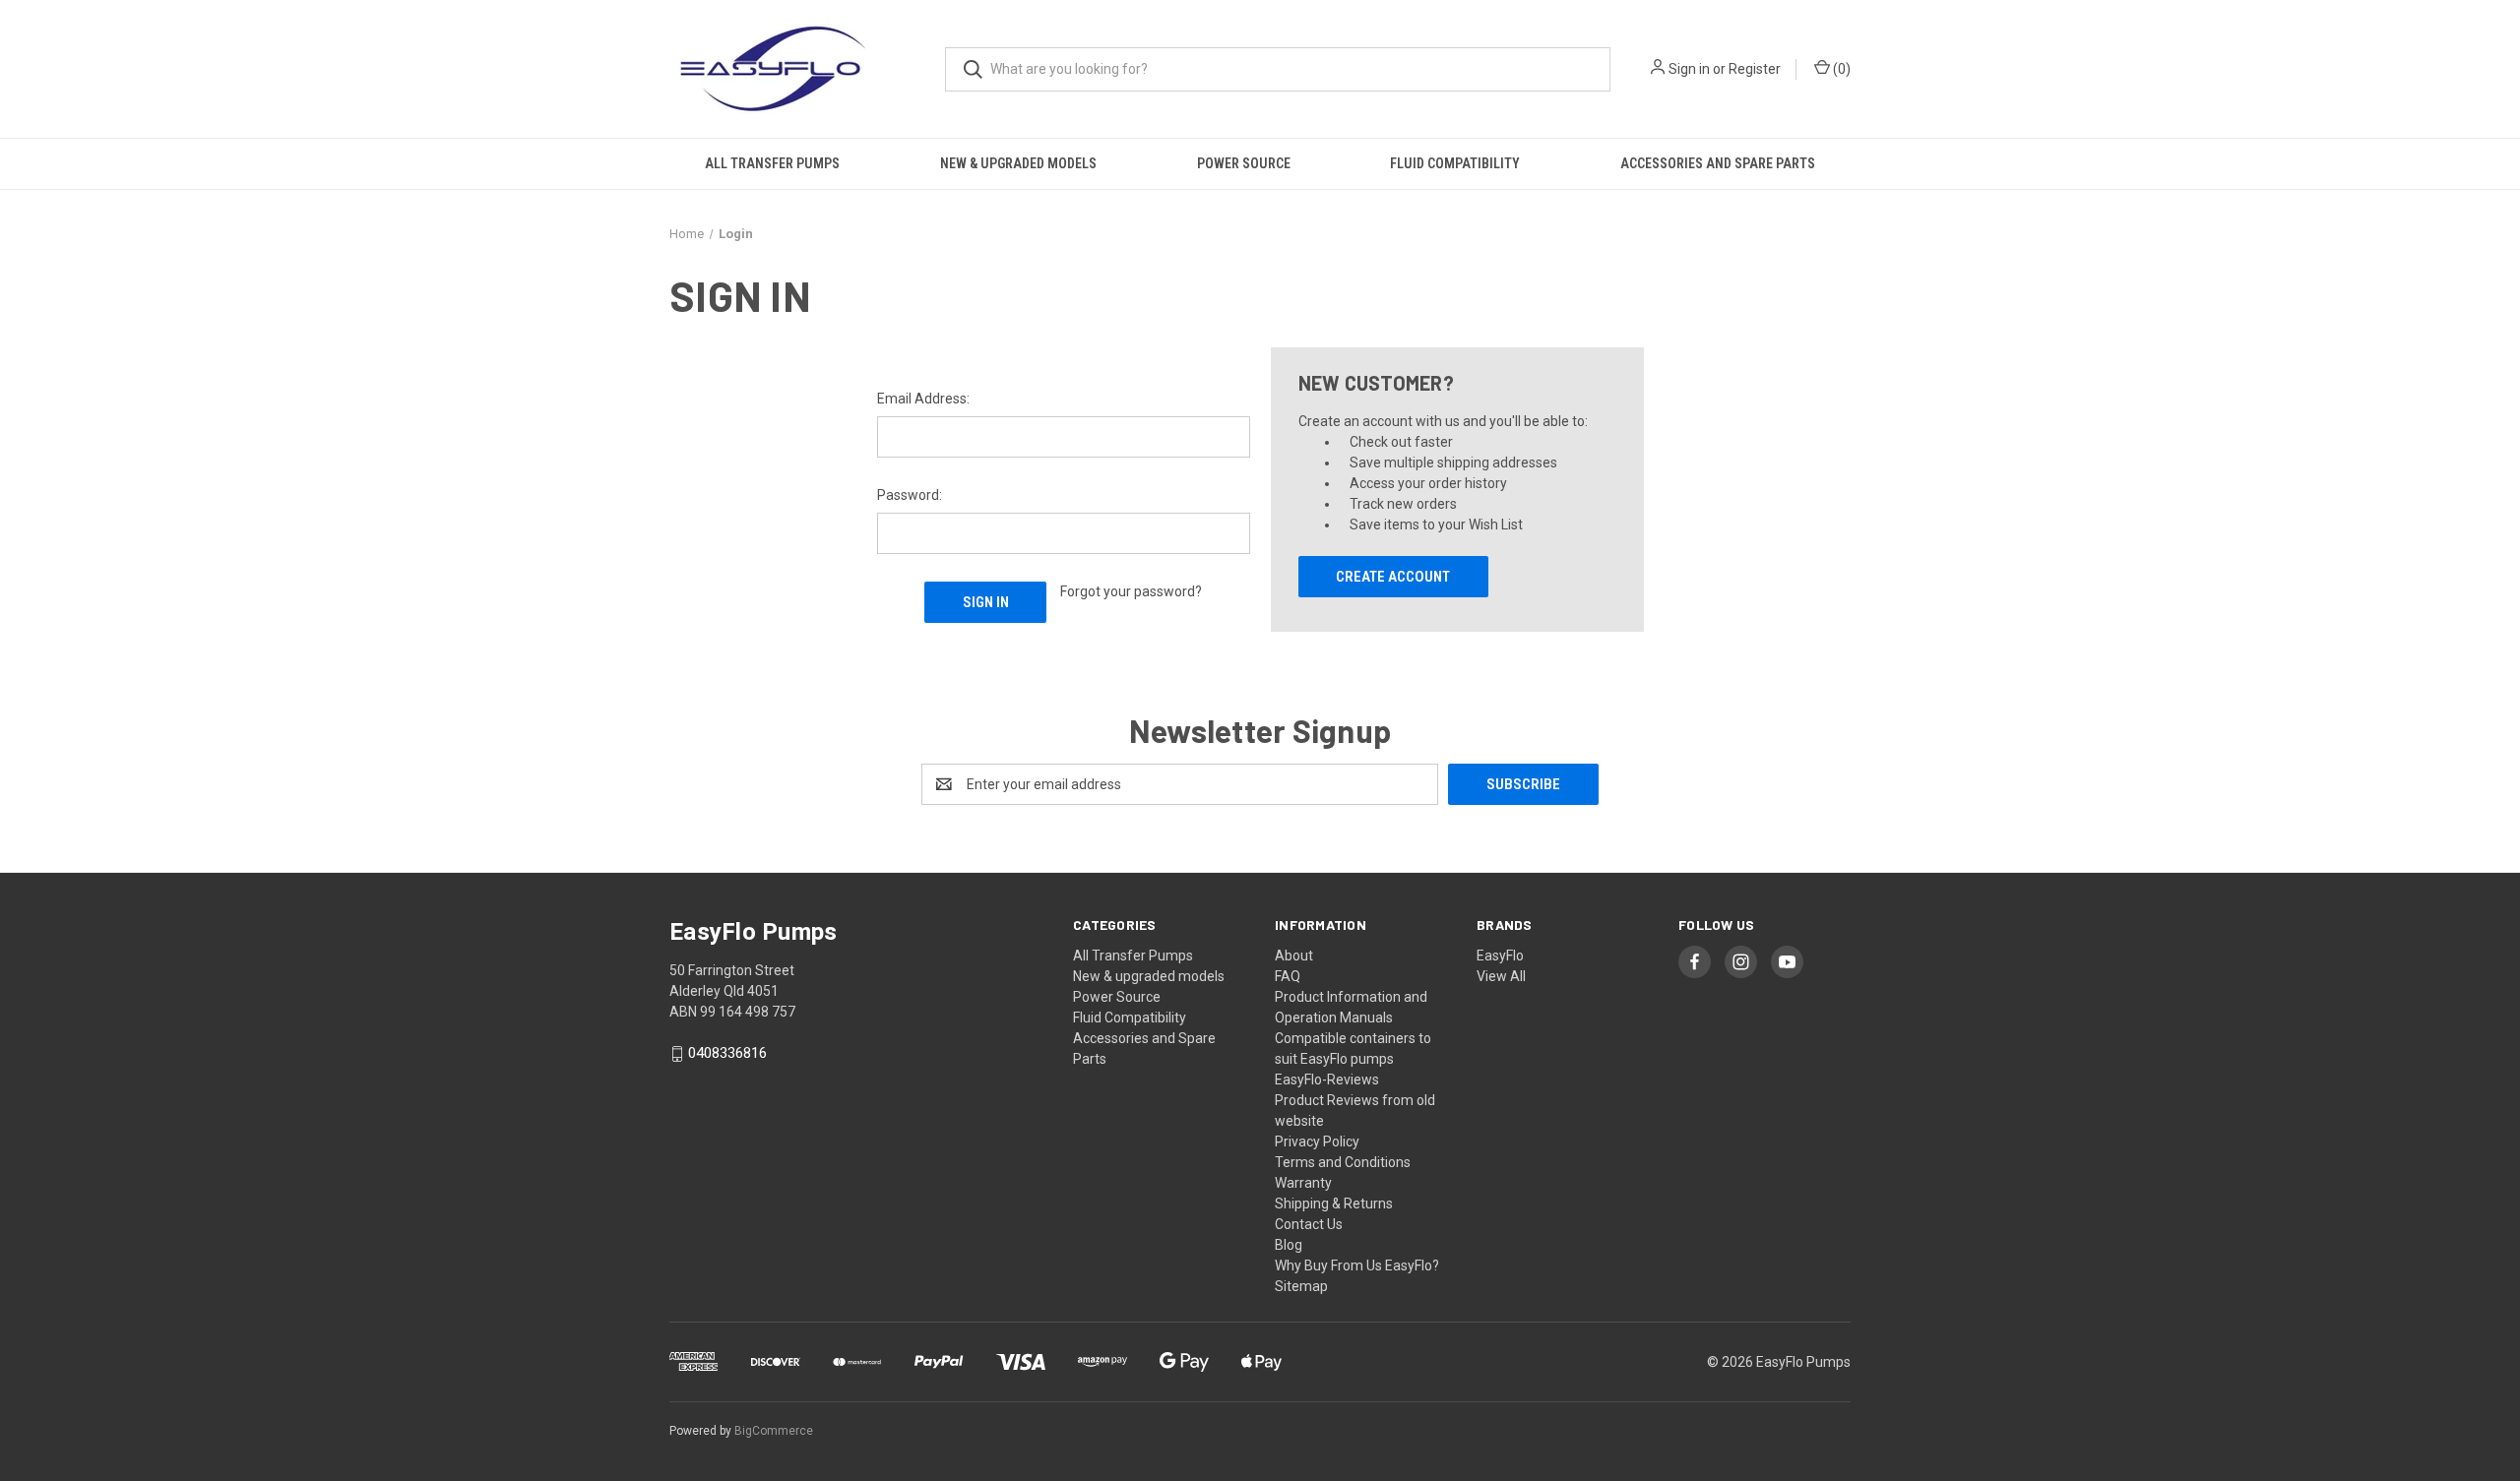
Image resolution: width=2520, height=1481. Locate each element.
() (1840, 69)
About (1294, 956)
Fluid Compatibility (1455, 163)
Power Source (1244, 163)
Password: (910, 495)
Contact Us (1309, 1224)
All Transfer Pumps (772, 163)
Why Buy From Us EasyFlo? (1357, 1265)
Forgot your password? (1131, 591)
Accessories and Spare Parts (1718, 163)
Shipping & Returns (1334, 1203)
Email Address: (923, 399)
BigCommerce (774, 1431)
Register (1755, 69)
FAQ (1288, 976)
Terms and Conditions (1343, 1162)
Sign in (1689, 69)
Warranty (1303, 1183)
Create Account (1393, 577)
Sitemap (1301, 1286)
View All (1501, 976)
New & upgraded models (1018, 163)
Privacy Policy (1317, 1142)
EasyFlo (1500, 956)
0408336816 (727, 1054)
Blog (1289, 1245)
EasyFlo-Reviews (1327, 1080)
